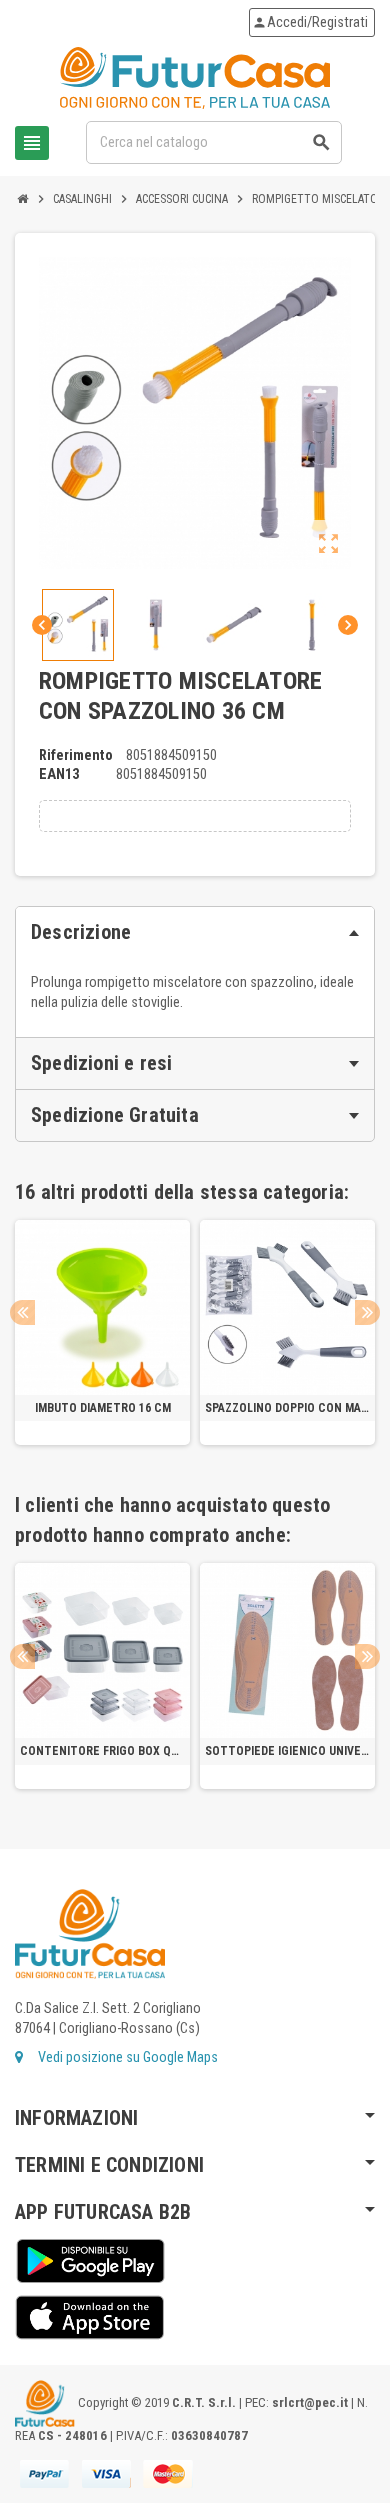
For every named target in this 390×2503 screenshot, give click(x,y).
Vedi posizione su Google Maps (126, 2057)
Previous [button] (22, 1312)
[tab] (195, 932)
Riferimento (76, 755)
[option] (102, 1332)
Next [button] (367, 1312)
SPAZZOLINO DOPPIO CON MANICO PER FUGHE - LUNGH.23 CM (287, 1408)
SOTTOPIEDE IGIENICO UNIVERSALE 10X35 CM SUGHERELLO (287, 1751)
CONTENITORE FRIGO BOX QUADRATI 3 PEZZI (102, 1751)
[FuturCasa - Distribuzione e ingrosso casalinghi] (195, 77)
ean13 (59, 774)
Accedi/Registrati (310, 22)
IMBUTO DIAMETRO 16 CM (103, 1408)
